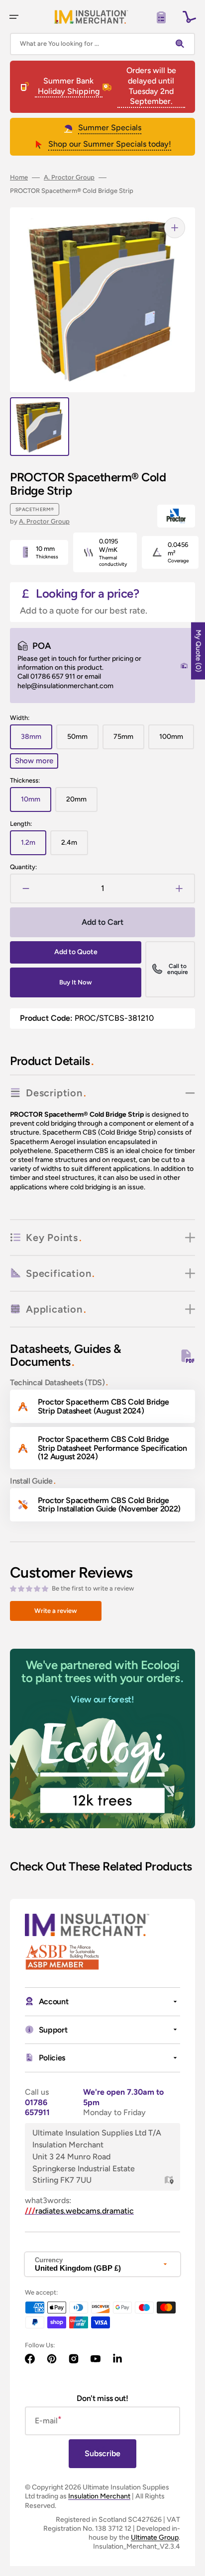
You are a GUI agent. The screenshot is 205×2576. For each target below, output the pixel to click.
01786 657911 (37, 2108)
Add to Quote (76, 952)
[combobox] (102, 44)
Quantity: (23, 867)
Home (19, 177)
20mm (82, 803)
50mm (83, 741)
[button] (14, 17)
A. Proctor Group (69, 177)
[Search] (182, 44)
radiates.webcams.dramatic (79, 2211)
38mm (37, 741)
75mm (129, 741)
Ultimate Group (155, 2537)
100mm (177, 741)
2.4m (75, 847)
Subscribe (102, 2453)
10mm (36, 803)
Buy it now (76, 982)
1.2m (34, 847)
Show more (34, 761)
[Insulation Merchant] (91, 17)
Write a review (56, 1611)
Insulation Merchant (99, 2496)
